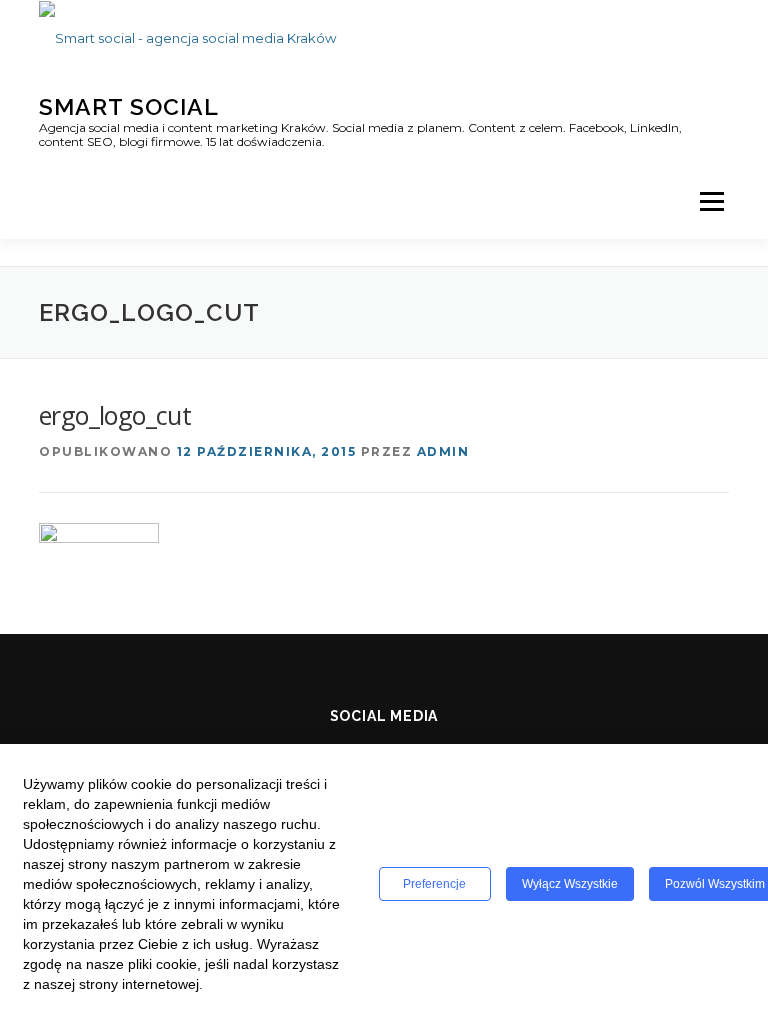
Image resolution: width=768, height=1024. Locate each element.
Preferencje (434, 884)
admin (443, 451)
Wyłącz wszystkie (570, 884)
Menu (711, 201)
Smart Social (129, 106)
